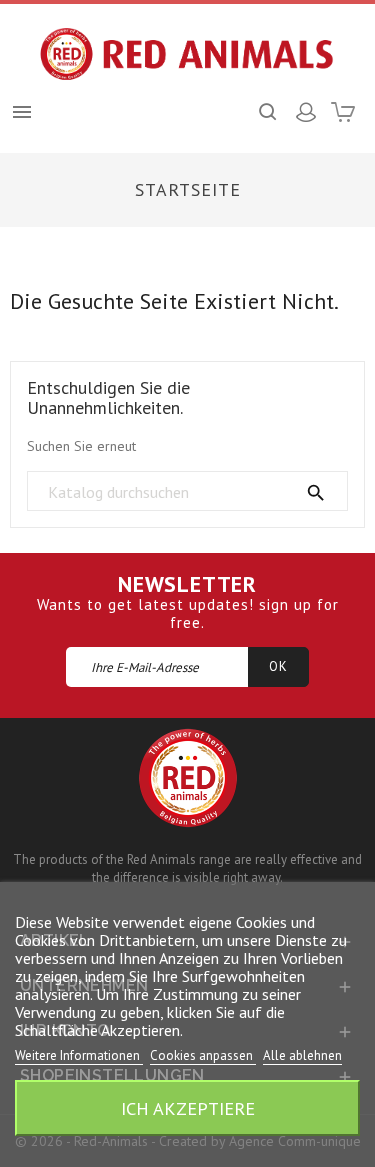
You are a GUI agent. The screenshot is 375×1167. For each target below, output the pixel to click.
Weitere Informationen (79, 1055)
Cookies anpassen (203, 1055)
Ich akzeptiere (188, 1108)
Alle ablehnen (302, 1055)
